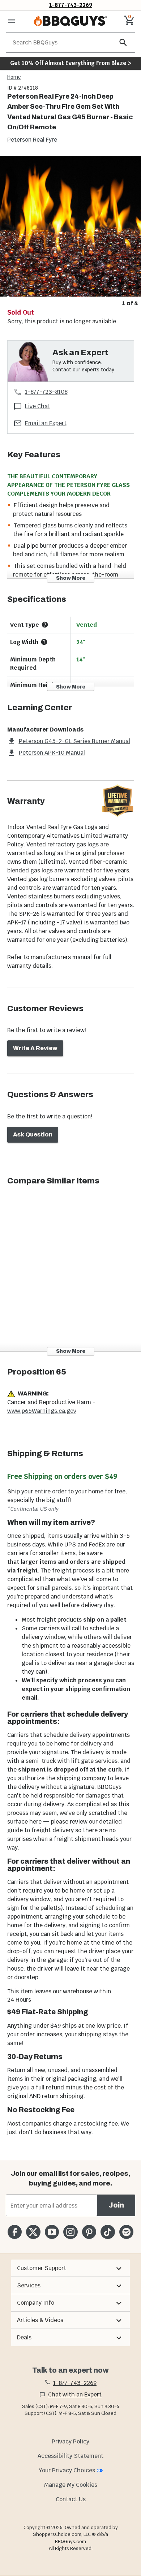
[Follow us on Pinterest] (89, 2232)
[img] (70, 226)
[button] (70, 2268)
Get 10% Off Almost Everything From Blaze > (71, 63)
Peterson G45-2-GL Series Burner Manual (74, 741)
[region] (70, 232)
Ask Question (33, 1134)
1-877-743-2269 (71, 5)
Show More (71, 578)
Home (14, 77)
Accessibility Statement (70, 2456)
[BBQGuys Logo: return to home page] (70, 21)
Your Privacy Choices (67, 2470)
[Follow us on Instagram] (70, 2232)
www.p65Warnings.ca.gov (42, 1411)
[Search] (123, 42)
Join (116, 2205)
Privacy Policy (70, 2441)
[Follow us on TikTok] (108, 2232)
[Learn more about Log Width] (44, 642)
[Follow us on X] (33, 2232)
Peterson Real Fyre (32, 140)
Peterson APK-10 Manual (52, 753)
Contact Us (71, 2499)
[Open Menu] (12, 21)
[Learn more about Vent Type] (45, 625)
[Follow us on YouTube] (52, 2232)
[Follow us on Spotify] (126, 2232)
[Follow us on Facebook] (15, 2232)
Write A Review (35, 1048)
